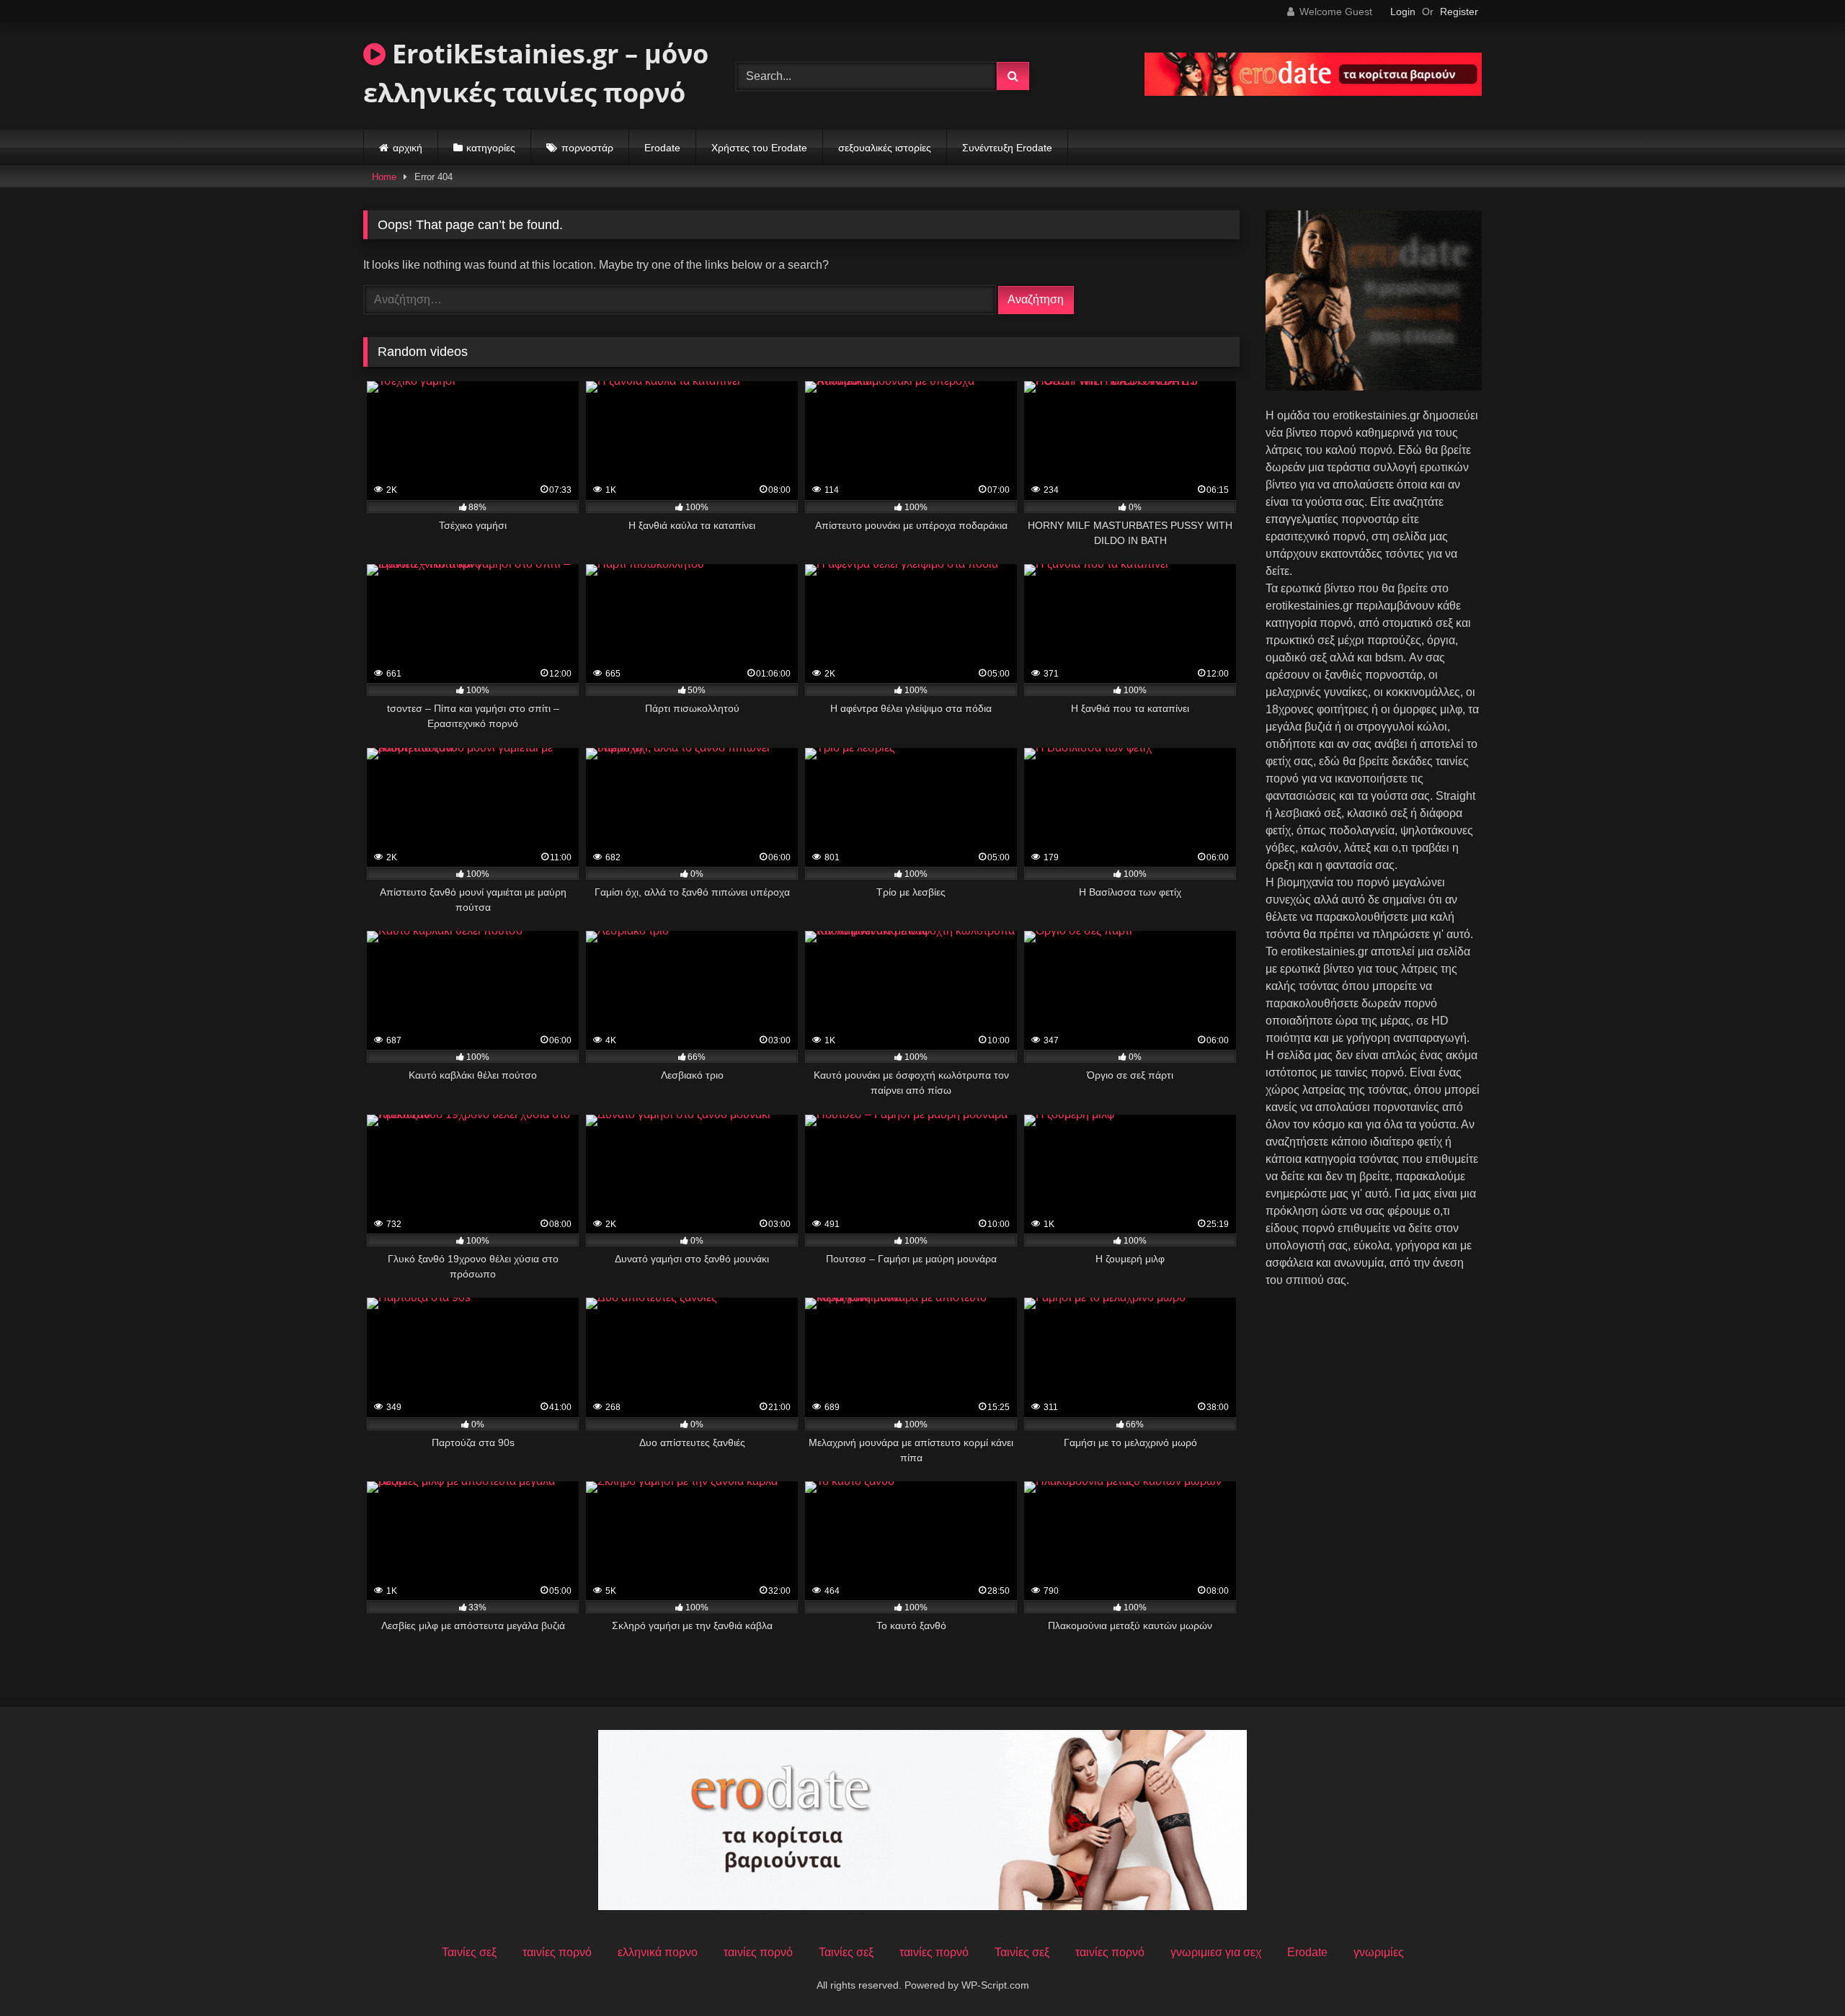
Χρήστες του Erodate (759, 148)
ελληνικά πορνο (658, 1952)
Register (1459, 12)
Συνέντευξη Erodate (1007, 148)
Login (1403, 12)
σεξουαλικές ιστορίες (885, 148)
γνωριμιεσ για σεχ (1216, 1952)
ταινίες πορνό (557, 1952)
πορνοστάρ (587, 148)
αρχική (408, 148)
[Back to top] (1800, 1973)
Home (384, 177)
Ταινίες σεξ (469, 1952)
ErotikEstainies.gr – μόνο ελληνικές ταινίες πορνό (536, 73)
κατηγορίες (491, 148)
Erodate (662, 148)
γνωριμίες (1379, 1952)
